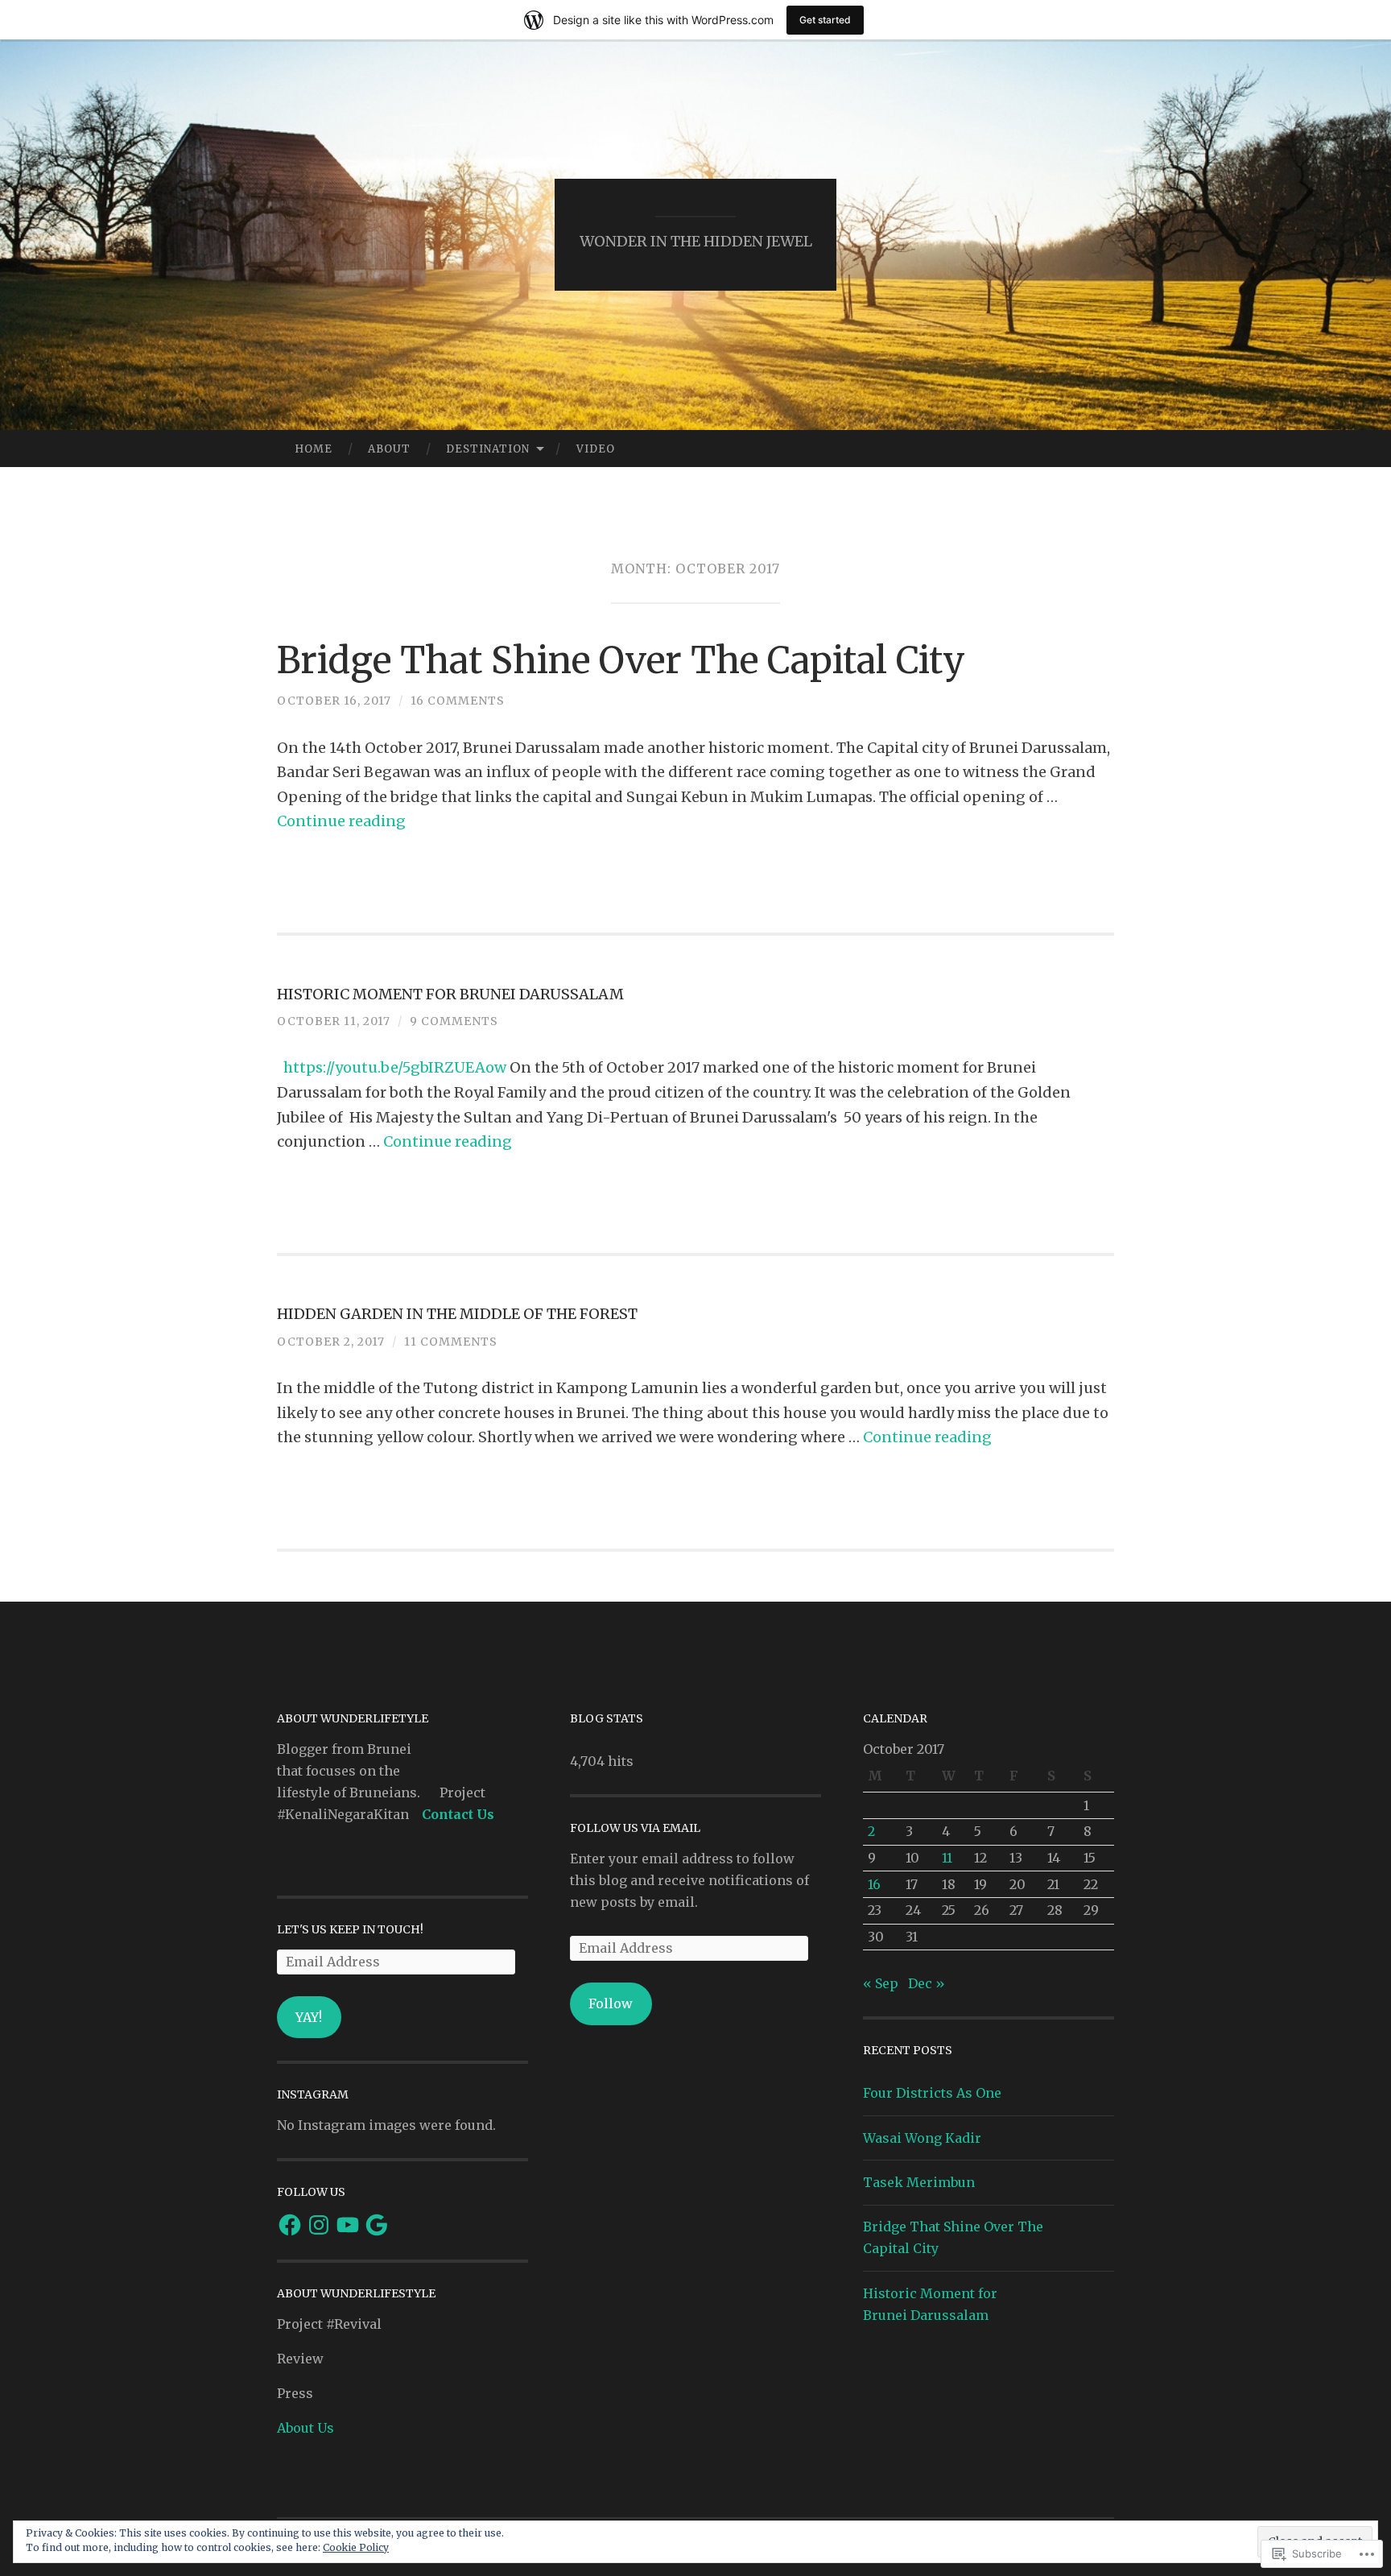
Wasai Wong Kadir (922, 2138)
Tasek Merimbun (919, 2182)
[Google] (377, 2225)
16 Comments (458, 701)
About (389, 449)
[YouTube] (348, 2225)
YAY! (309, 2017)
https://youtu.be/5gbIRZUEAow (395, 1067)
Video (596, 449)
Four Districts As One (932, 2093)
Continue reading (341, 821)
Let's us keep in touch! (350, 1929)
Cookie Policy (356, 2547)
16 (874, 1884)
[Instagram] (319, 2225)
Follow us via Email (635, 1828)
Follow (611, 2003)
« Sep (881, 1983)
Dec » (927, 1983)
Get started (825, 20)
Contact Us (458, 1814)
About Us (305, 2428)
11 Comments (451, 1342)
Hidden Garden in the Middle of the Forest (457, 1314)
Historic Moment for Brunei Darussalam (450, 994)
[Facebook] (290, 2225)
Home (314, 449)
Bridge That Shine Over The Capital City (621, 660)
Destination (488, 449)
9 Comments (454, 1021)
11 (947, 1858)
